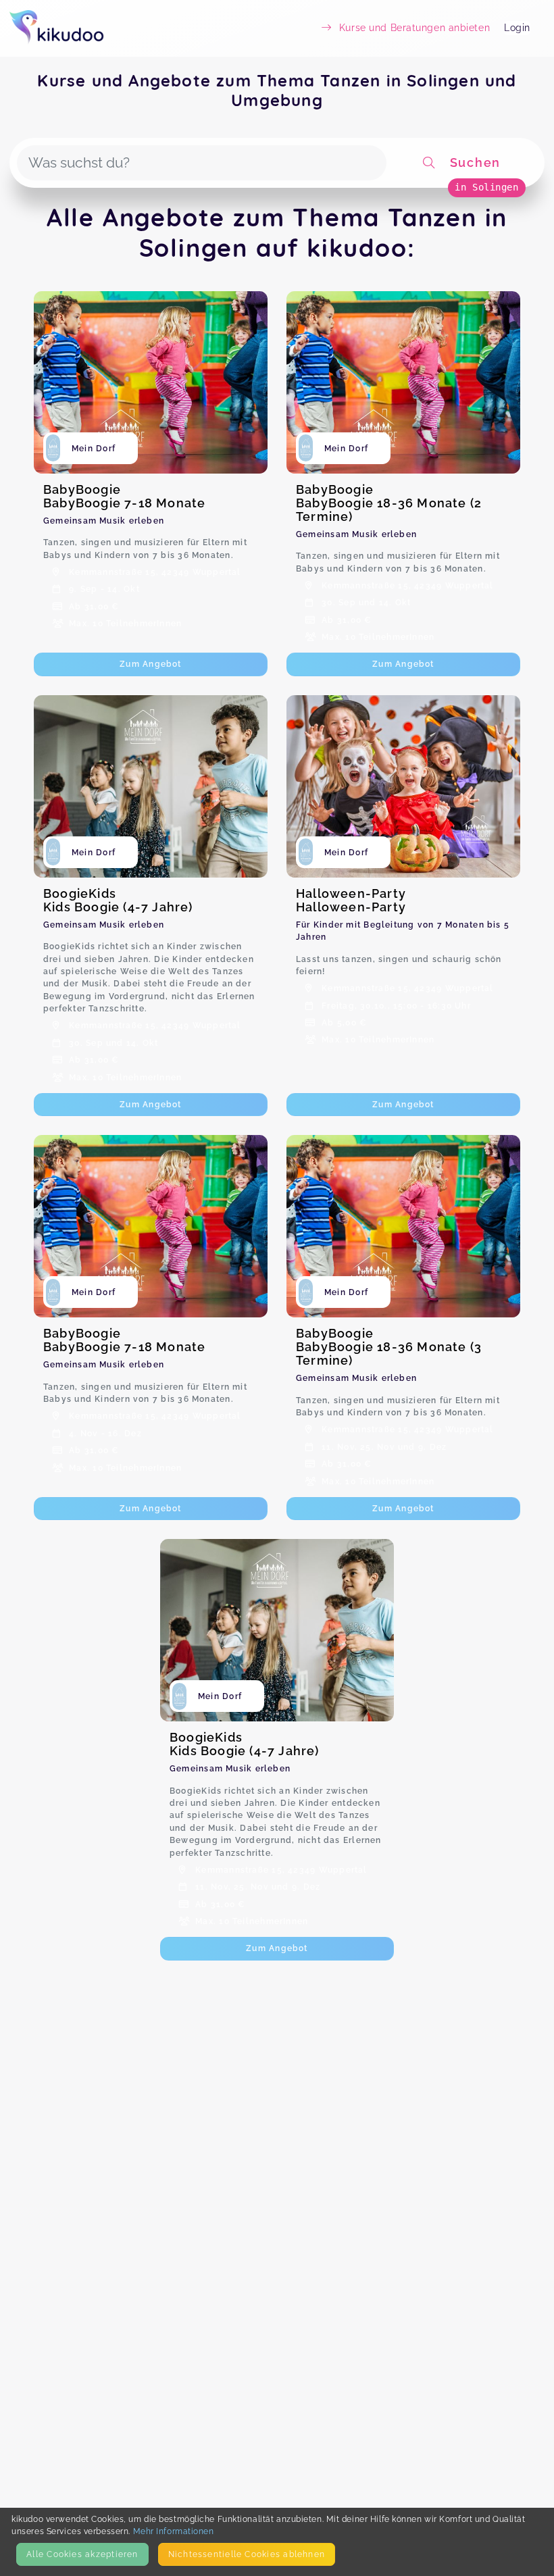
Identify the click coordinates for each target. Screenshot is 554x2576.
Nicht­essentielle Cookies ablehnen (247, 2554)
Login (517, 28)
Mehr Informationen (174, 2531)
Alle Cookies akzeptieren (82, 2554)
